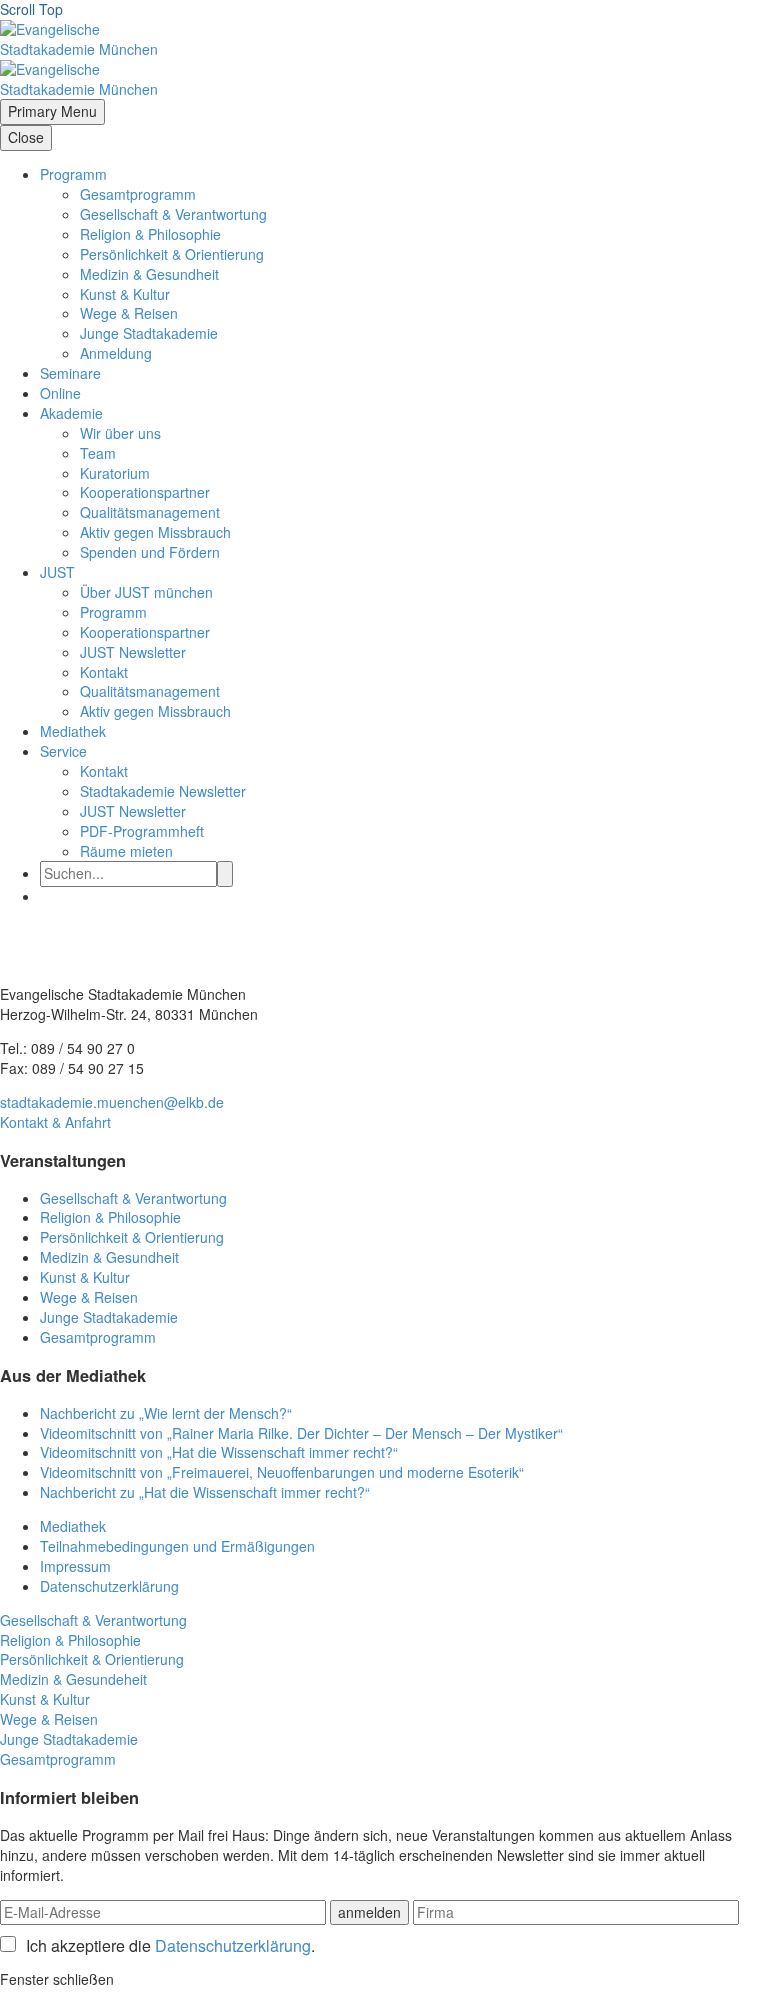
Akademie (71, 413)
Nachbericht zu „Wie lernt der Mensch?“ (166, 1413)
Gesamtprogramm (138, 194)
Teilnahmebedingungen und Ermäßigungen (177, 1546)
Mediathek (73, 731)
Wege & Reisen (129, 313)
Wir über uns (120, 433)
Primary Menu (52, 111)
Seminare (70, 373)
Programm (73, 174)
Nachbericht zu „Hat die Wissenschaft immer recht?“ (205, 1492)
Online (60, 393)
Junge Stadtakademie (149, 333)
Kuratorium (115, 473)
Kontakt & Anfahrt (55, 1122)
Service (63, 751)
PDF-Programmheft (142, 831)
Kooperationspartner (145, 492)
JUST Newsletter (133, 652)
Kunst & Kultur (125, 294)
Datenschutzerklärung (109, 1586)
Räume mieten (126, 851)
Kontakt (104, 672)
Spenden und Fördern (150, 552)
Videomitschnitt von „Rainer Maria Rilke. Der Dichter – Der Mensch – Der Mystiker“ (301, 1433)
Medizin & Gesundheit (149, 274)
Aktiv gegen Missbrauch (155, 532)
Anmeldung (116, 353)
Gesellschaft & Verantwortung (173, 214)
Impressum (75, 1566)
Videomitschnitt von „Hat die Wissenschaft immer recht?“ (219, 1452)
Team (98, 453)
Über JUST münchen (146, 592)
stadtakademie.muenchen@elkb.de (112, 1102)
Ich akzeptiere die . (170, 1946)
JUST (57, 572)
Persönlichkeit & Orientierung (172, 254)
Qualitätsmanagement (150, 512)
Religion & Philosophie (150, 234)
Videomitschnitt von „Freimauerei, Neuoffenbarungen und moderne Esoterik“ (282, 1472)
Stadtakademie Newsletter (163, 791)
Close (26, 137)
